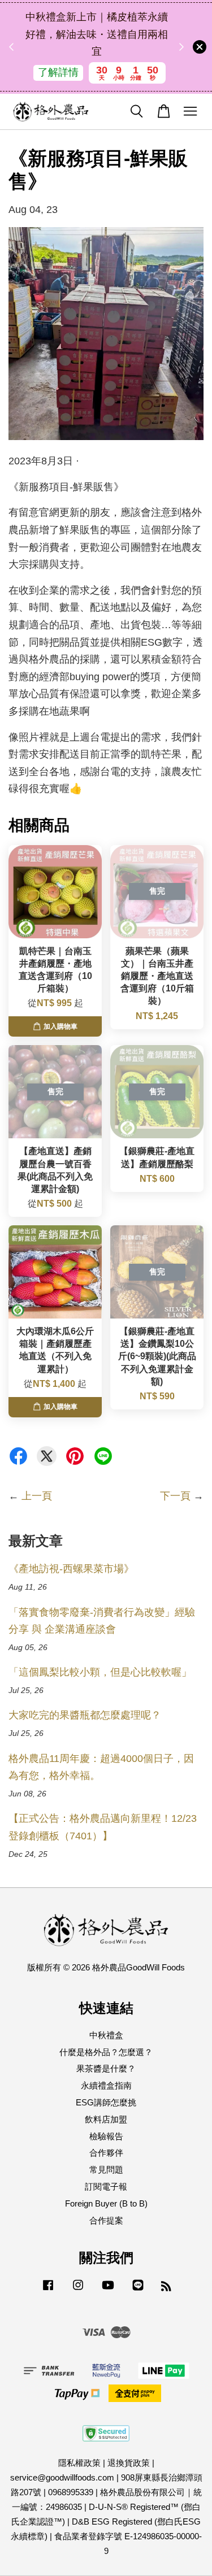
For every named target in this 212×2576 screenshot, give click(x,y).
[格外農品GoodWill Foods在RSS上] (166, 2288)
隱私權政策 (79, 2463)
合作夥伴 (106, 2153)
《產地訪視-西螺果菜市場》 (71, 1569)
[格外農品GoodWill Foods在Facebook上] (48, 2290)
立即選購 (99, 81)
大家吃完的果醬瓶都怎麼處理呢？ (85, 1715)
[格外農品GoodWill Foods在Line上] (138, 2290)
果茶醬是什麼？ (106, 2068)
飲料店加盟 (106, 2119)
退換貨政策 (129, 2463)
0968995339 (71, 2492)
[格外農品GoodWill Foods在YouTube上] (108, 2290)
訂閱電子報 (106, 2186)
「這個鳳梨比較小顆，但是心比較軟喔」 (100, 1672)
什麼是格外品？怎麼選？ (106, 2052)
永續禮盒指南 (106, 2085)
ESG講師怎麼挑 (106, 2102)
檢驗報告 (106, 2136)
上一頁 (37, 1496)
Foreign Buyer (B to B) (106, 2203)
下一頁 (175, 1496)
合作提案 (106, 2220)
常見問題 (106, 2170)
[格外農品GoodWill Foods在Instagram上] (78, 2290)
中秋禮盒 (106, 2035)
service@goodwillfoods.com (62, 2477)
